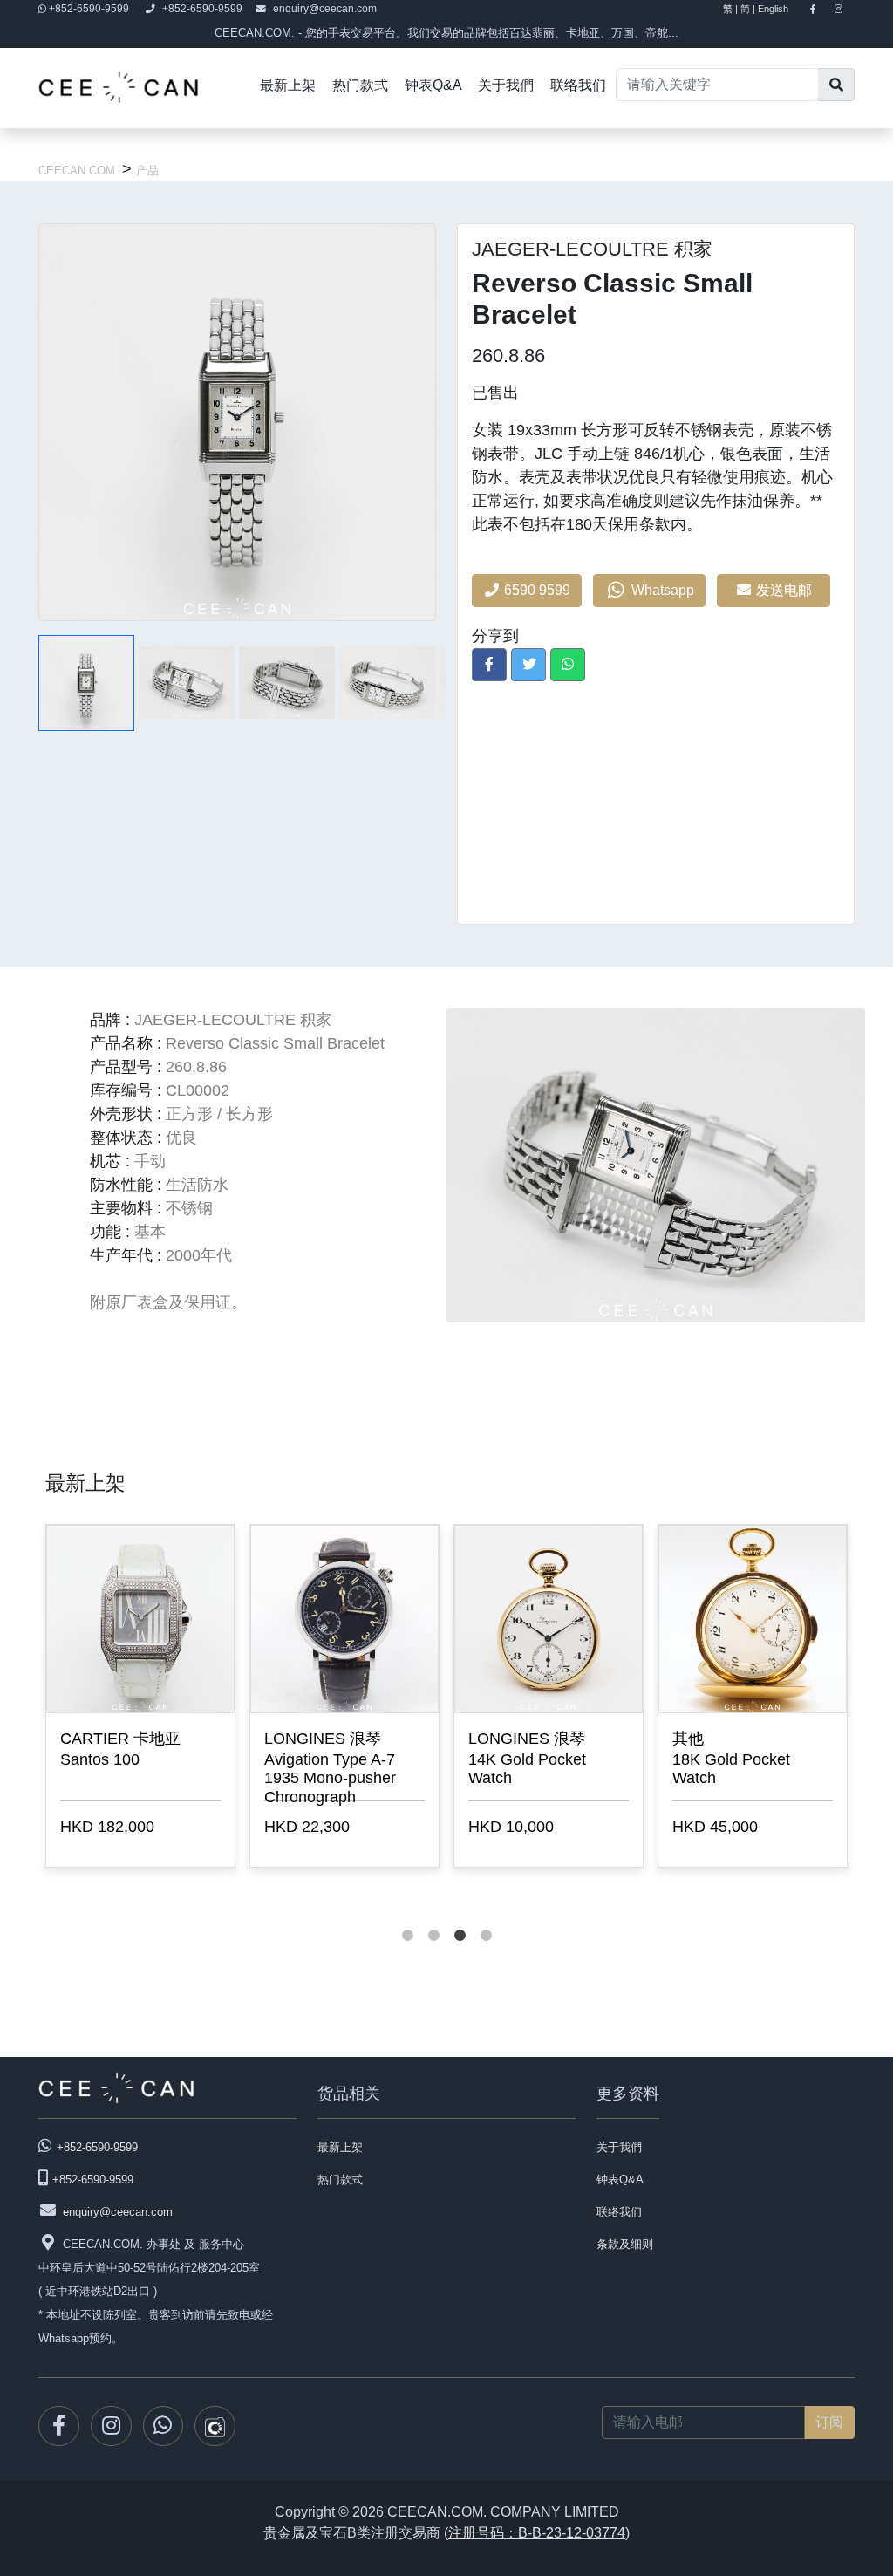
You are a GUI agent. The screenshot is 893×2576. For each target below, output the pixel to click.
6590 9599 (535, 590)
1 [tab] (407, 1918)
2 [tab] (433, 1918)
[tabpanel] (140, 1699)
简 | (748, 9)
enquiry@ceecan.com (325, 9)
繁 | (730, 9)
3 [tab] (460, 1918)
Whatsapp (661, 590)
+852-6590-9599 (89, 9)
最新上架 (288, 85)
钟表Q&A (433, 85)
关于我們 (506, 85)
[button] (489, 665)
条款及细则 (625, 2244)
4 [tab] (486, 1918)
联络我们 (578, 85)
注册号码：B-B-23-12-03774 (537, 2533)
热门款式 (360, 85)
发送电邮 (786, 590)
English (781, 9)
